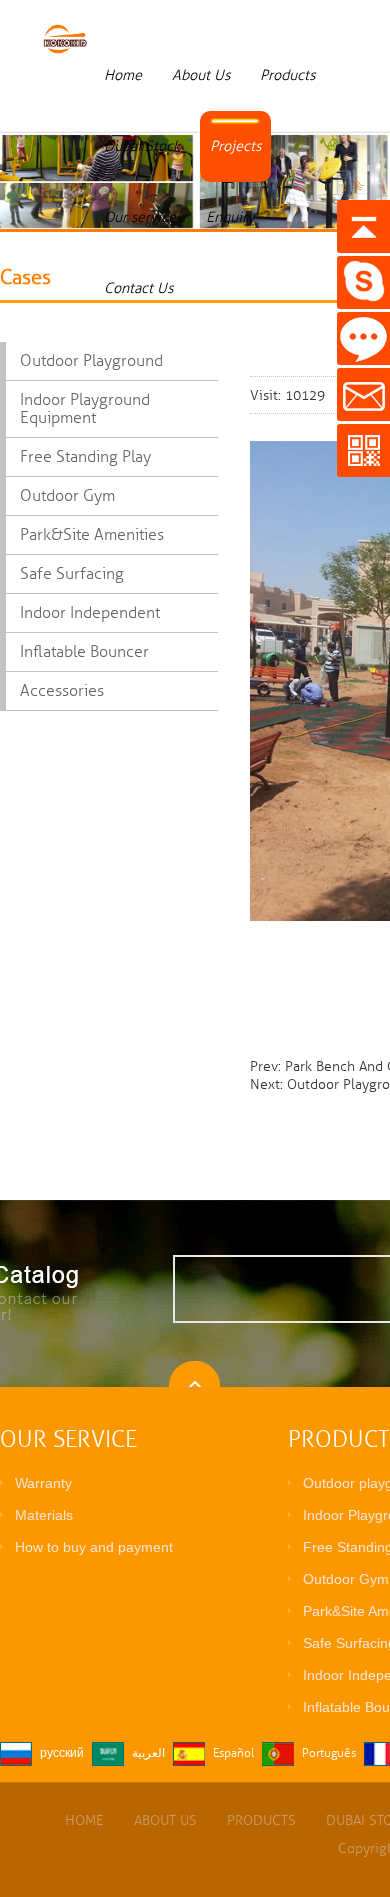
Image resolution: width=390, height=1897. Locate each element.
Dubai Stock (142, 146)
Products (287, 75)
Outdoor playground (91, 361)
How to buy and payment (94, 1547)
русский (62, 1753)
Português (329, 1753)
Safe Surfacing (72, 574)
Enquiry (230, 217)
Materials (44, 1515)
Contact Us (138, 288)
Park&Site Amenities (92, 535)
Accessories (62, 691)
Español (233, 1753)
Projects (235, 146)
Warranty (43, 1483)
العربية (148, 1753)
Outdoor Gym (67, 496)
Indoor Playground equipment (85, 409)
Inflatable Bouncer (84, 652)
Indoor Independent (90, 613)
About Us (201, 75)
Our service (140, 217)
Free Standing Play (85, 457)
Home (123, 75)
